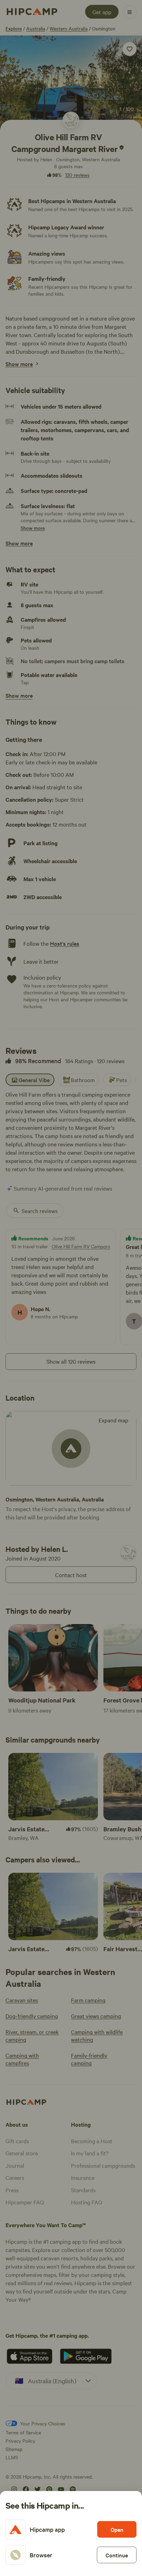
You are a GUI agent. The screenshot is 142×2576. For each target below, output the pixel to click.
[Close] (71, 1288)
